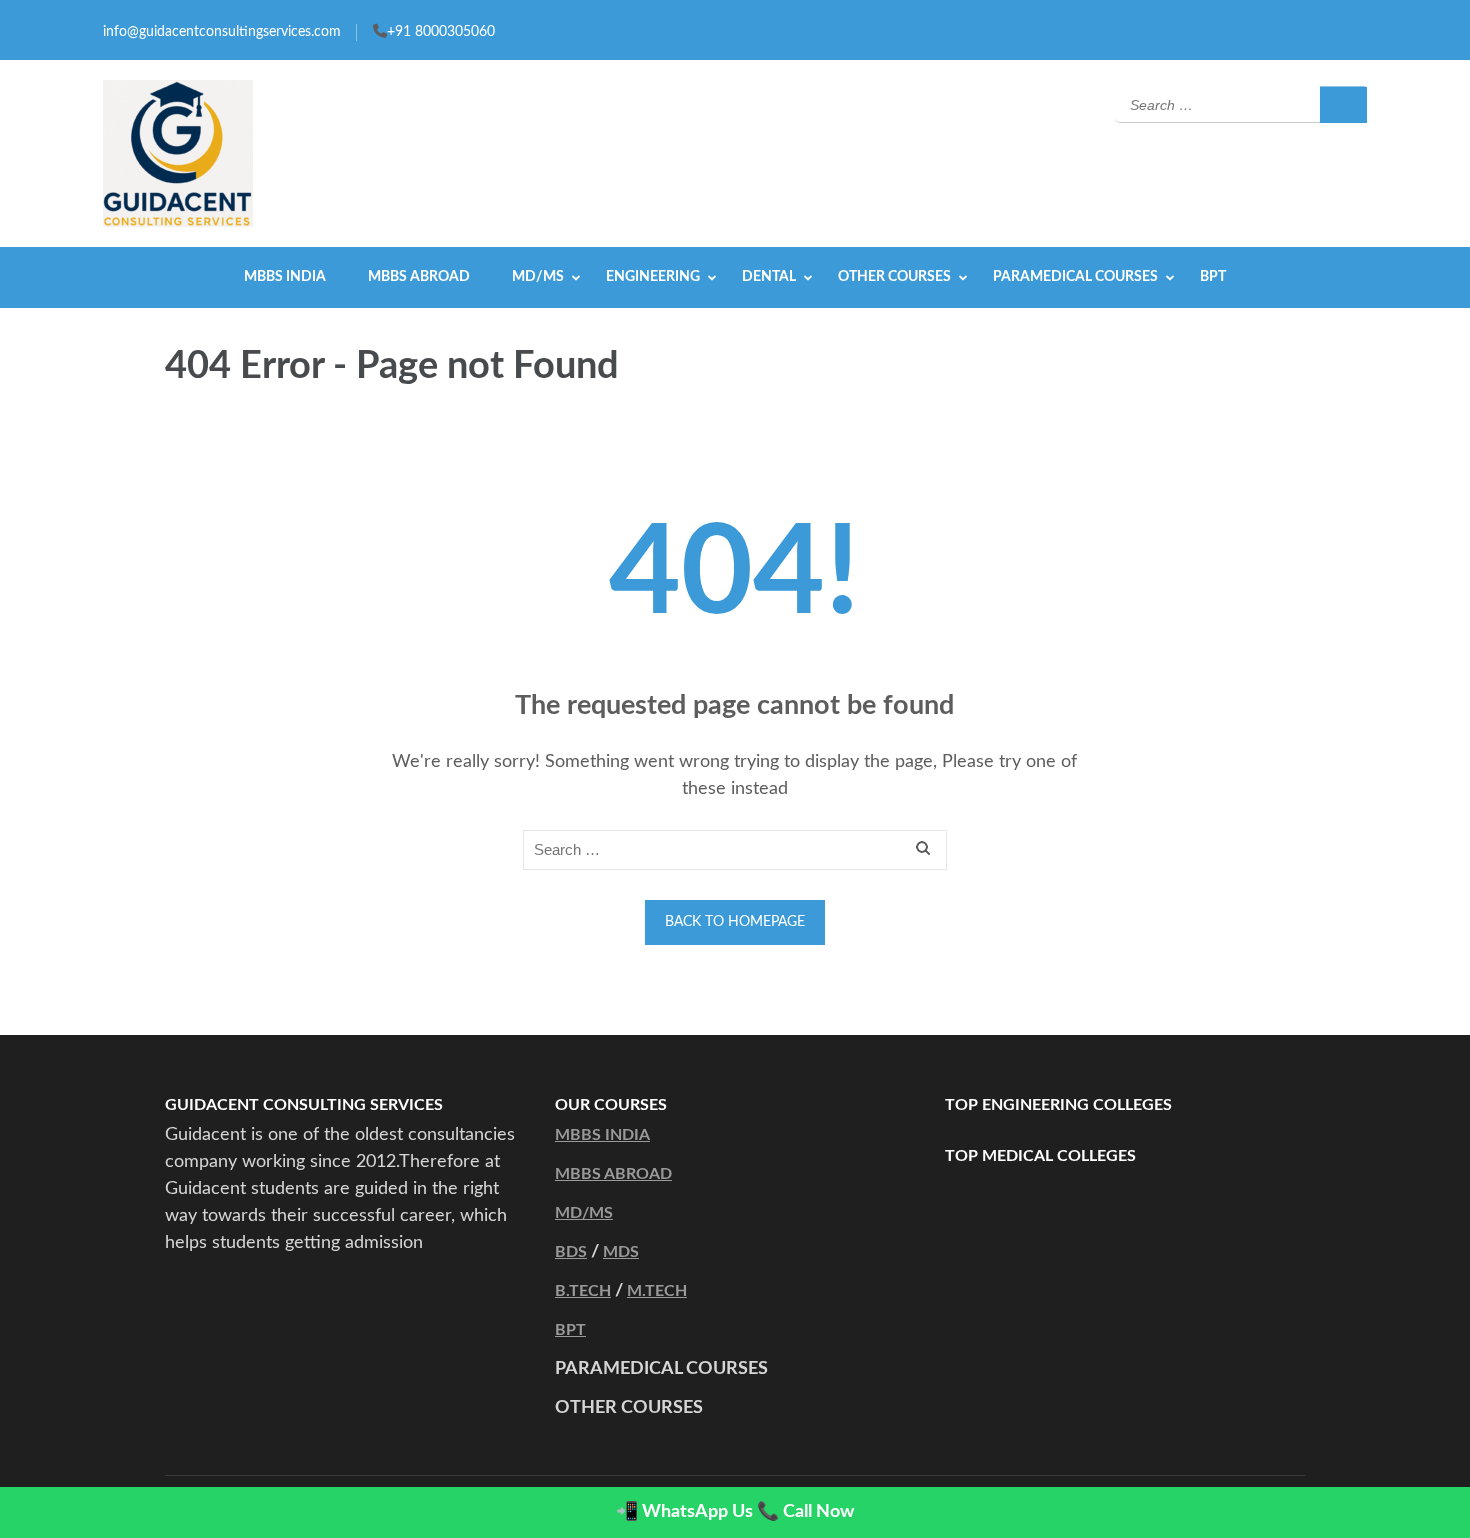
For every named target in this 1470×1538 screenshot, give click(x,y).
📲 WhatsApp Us (684, 1512)
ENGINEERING (653, 277)
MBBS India (285, 277)
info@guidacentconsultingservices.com (222, 32)
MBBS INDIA (602, 1135)
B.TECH (583, 1291)
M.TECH (657, 1291)
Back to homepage (735, 922)
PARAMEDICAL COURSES (1075, 277)
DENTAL (769, 277)
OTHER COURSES (894, 277)
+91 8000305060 (441, 32)
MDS (621, 1252)
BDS (571, 1252)
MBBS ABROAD (613, 1174)
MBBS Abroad (419, 277)
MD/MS (538, 277)
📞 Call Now (805, 1512)
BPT (1213, 277)
